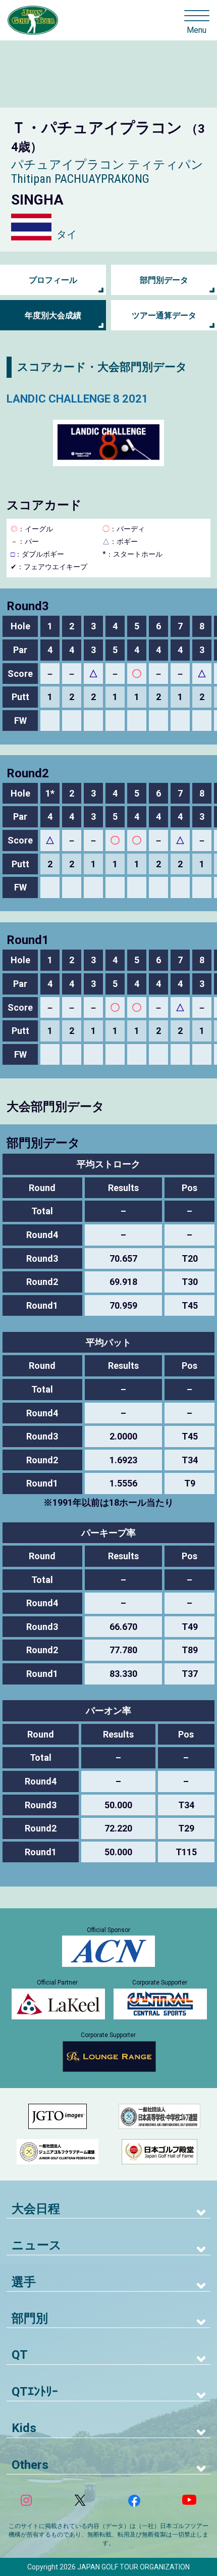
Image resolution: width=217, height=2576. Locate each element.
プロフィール (53, 280)
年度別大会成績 (53, 315)
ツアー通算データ (164, 315)
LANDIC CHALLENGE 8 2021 (77, 399)
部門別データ (164, 280)
